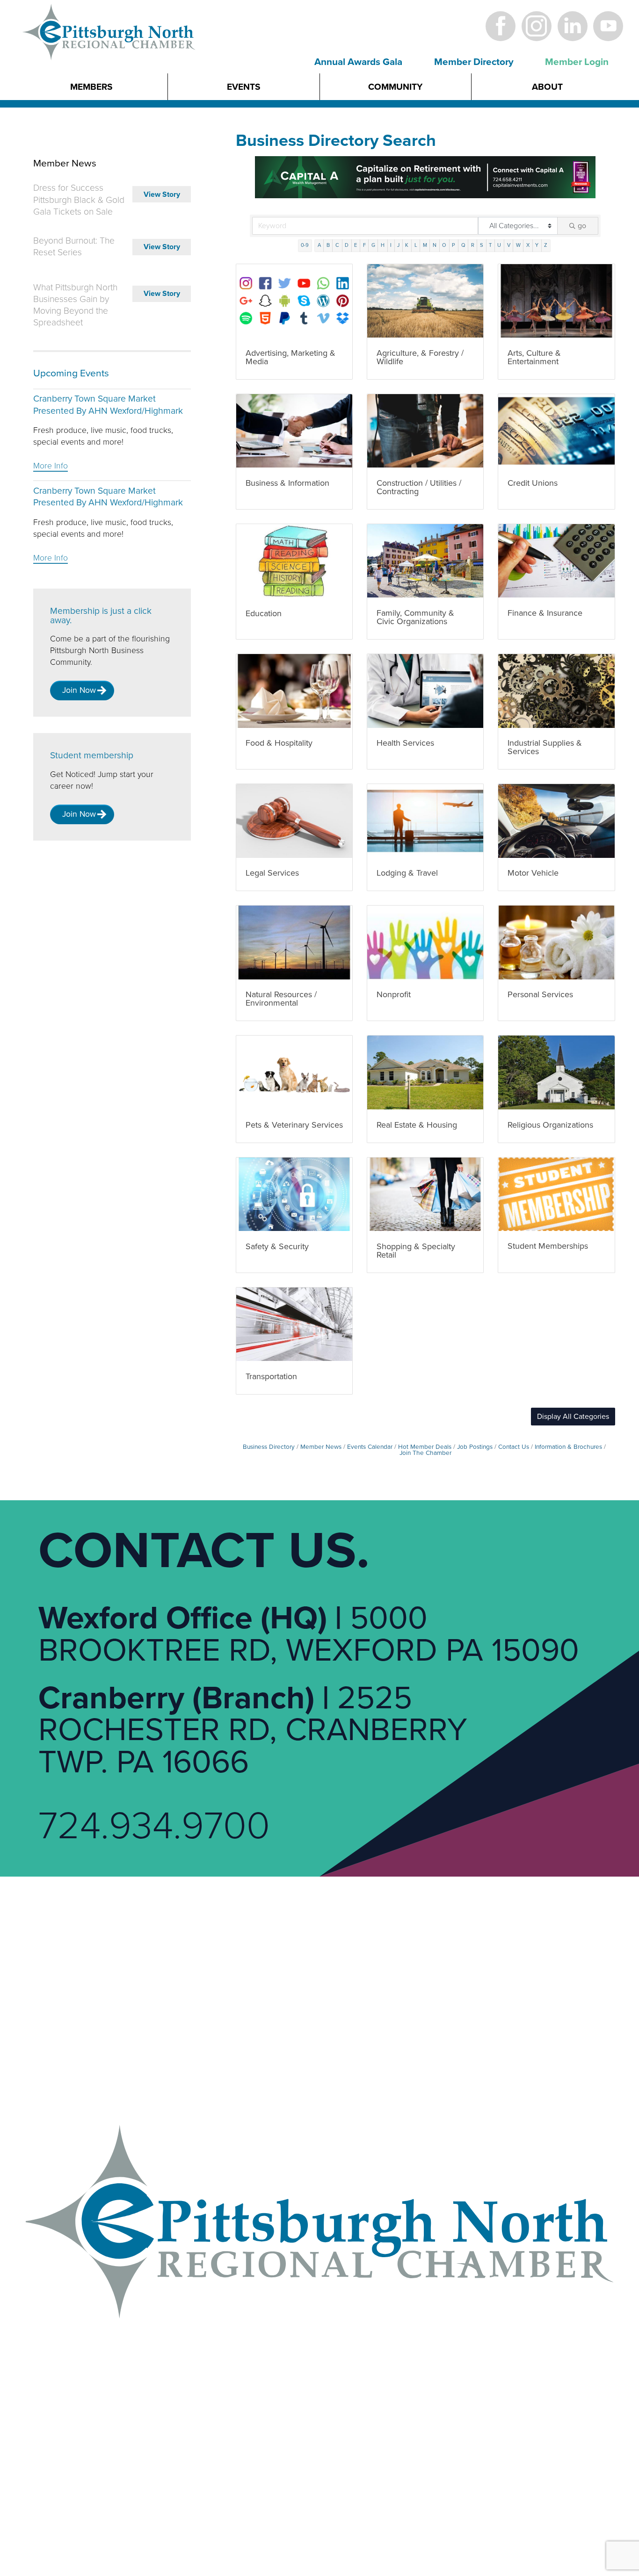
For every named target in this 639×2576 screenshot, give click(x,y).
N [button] (435, 245)
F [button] (364, 245)
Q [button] (463, 245)
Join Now (79, 690)
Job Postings (475, 1447)
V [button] (509, 245)
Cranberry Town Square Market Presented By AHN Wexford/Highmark (108, 405)
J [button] (398, 245)
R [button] (473, 245)
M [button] (425, 245)
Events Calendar (370, 1447)
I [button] (391, 245)
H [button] (383, 245)
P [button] (454, 245)
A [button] (319, 245)
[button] (573, 1417)
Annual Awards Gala (358, 62)
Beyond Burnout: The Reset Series (74, 247)
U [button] (499, 245)
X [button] (528, 245)
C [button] (337, 245)
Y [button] (537, 245)
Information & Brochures (568, 1447)
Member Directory (474, 62)
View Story (162, 194)
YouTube (608, 26)
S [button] (482, 245)
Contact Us (514, 1447)
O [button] (444, 245)
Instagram (536, 26)
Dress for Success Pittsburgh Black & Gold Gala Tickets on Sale (79, 200)
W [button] (518, 245)
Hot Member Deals (425, 1447)
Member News (321, 1447)
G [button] (373, 245)
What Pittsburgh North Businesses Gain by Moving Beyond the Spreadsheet (75, 305)
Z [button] (546, 245)
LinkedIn (572, 26)
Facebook (501, 26)
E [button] (356, 245)
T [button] (490, 245)
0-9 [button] (305, 245)
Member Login (577, 62)
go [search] (582, 226)
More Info (51, 466)
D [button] (347, 245)
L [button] (416, 245)
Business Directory (269, 1447)
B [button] (328, 245)
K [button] (407, 245)
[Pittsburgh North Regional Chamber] (109, 48)
